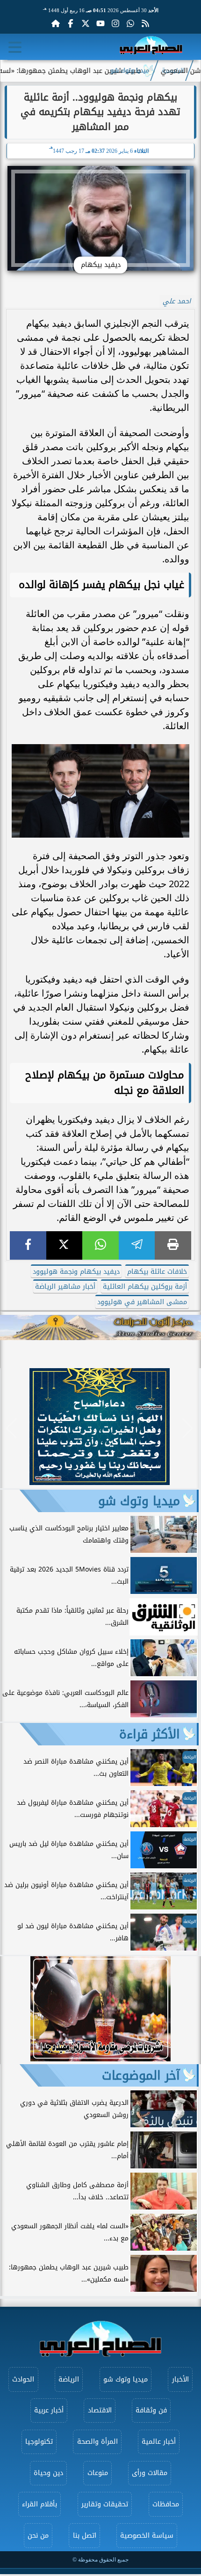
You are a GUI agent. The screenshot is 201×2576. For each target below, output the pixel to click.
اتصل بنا (85, 2536)
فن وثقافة (151, 2410)
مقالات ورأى (150, 2473)
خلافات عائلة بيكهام (157, 1272)
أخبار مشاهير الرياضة (65, 1287)
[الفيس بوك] (71, 23)
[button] (11, 1428)
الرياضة (69, 2379)
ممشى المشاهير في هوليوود (142, 1302)
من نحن (38, 2536)
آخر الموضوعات (141, 2075)
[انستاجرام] (115, 23)
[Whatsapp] (130, 23)
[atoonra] (100, 1327)
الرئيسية (173, 71)
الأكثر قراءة (150, 1734)
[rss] (145, 23)
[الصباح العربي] (151, 47)
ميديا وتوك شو (130, 71)
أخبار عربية (49, 2410)
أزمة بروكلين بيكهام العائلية (145, 1287)
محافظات (166, 2504)
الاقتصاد (100, 2410)
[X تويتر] (86, 23)
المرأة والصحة (97, 2442)
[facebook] (28, 1245)
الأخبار (180, 2379)
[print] (173, 1245)
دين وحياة (48, 2473)
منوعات (98, 2473)
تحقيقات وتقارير (105, 2504)
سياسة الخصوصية (147, 2536)
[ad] (100, 1482)
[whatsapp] (100, 1245)
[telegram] (137, 1245)
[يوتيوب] (100, 23)
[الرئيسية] (56, 23)
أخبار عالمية (159, 2442)
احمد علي (177, 301)
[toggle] (15, 47)
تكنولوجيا (39, 2442)
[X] (65, 1245)
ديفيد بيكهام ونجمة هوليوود (76, 1272)
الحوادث (23, 2379)
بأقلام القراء (39, 2504)
